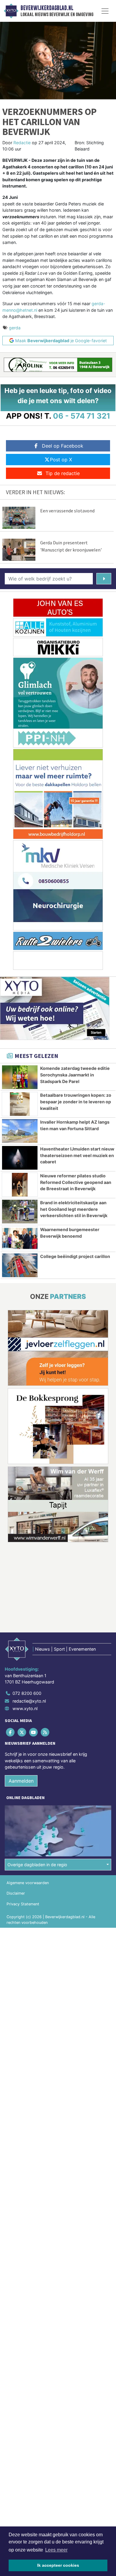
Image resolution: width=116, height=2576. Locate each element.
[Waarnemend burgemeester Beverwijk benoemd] (20, 1238)
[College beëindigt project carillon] (20, 1265)
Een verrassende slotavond (67, 511)
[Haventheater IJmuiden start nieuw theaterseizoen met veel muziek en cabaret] (20, 1158)
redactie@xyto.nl (29, 1701)
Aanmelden (21, 1781)
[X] (22, 1732)
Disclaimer (16, 1893)
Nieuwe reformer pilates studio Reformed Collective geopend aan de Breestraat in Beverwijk (76, 1182)
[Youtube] (34, 1732)
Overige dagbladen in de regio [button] (37, 1865)
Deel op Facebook (63, 446)
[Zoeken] (104, 579)
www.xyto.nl (25, 1708)
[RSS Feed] (46, 1732)
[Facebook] (11, 1732)
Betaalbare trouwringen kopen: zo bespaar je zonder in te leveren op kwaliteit (76, 1102)
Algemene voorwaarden (28, 1883)
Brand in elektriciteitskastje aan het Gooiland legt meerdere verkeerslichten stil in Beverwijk (74, 1209)
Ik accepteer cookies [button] (58, 2565)
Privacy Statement (23, 1904)
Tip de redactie (63, 473)
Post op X (61, 460)
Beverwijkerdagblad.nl (47, 8)
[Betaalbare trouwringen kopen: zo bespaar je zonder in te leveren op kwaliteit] (20, 1104)
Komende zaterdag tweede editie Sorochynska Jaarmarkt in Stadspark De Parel (75, 1075)
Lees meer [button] (56, 2550)
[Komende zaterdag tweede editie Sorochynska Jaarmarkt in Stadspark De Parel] (20, 1077)
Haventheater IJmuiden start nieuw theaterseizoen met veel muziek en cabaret (77, 1155)
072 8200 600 (27, 1693)
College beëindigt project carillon (75, 1256)
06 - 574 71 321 (82, 416)
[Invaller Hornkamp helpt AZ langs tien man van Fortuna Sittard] (20, 1131)
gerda (15, 328)
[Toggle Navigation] (105, 11)
